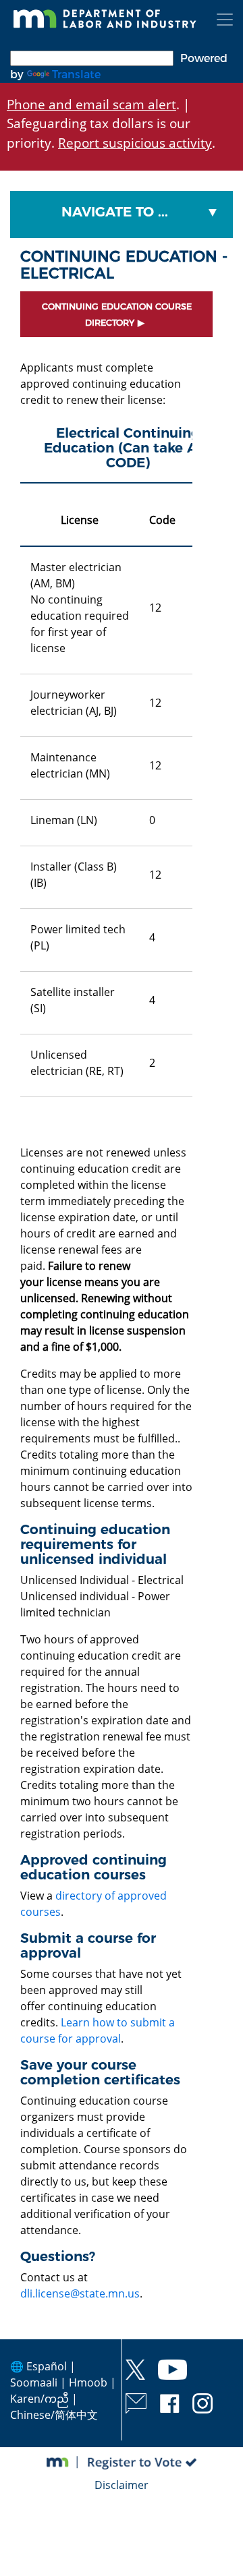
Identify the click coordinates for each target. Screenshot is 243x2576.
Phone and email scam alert (91, 104)
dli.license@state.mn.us (80, 2293)
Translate (76, 75)
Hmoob (88, 2382)
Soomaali (34, 2382)
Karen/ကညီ (39, 2399)
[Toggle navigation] (225, 20)
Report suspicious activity (135, 143)
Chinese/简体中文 (54, 2415)
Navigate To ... (115, 212)
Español (47, 2366)
